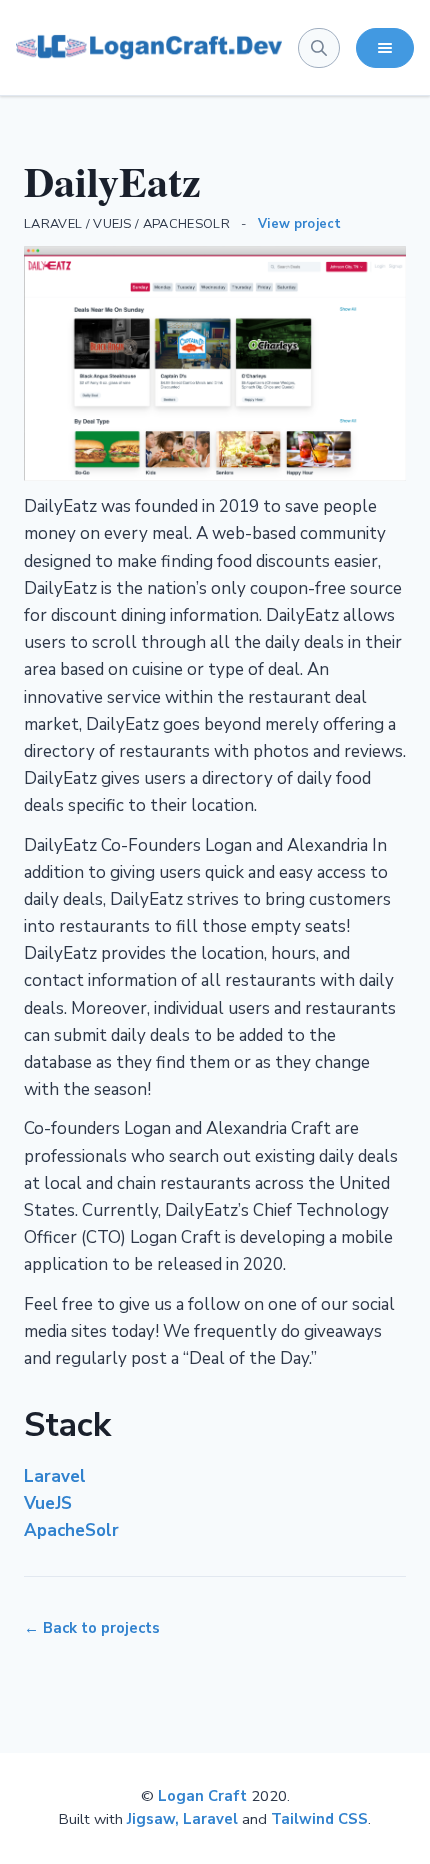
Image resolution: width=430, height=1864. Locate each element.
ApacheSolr (71, 1530)
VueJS (48, 1503)
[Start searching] (319, 48)
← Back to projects (92, 1628)
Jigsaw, (155, 1819)
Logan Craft (202, 1796)
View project (300, 224)
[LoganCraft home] (149, 48)
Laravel (55, 1476)
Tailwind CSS (319, 1819)
